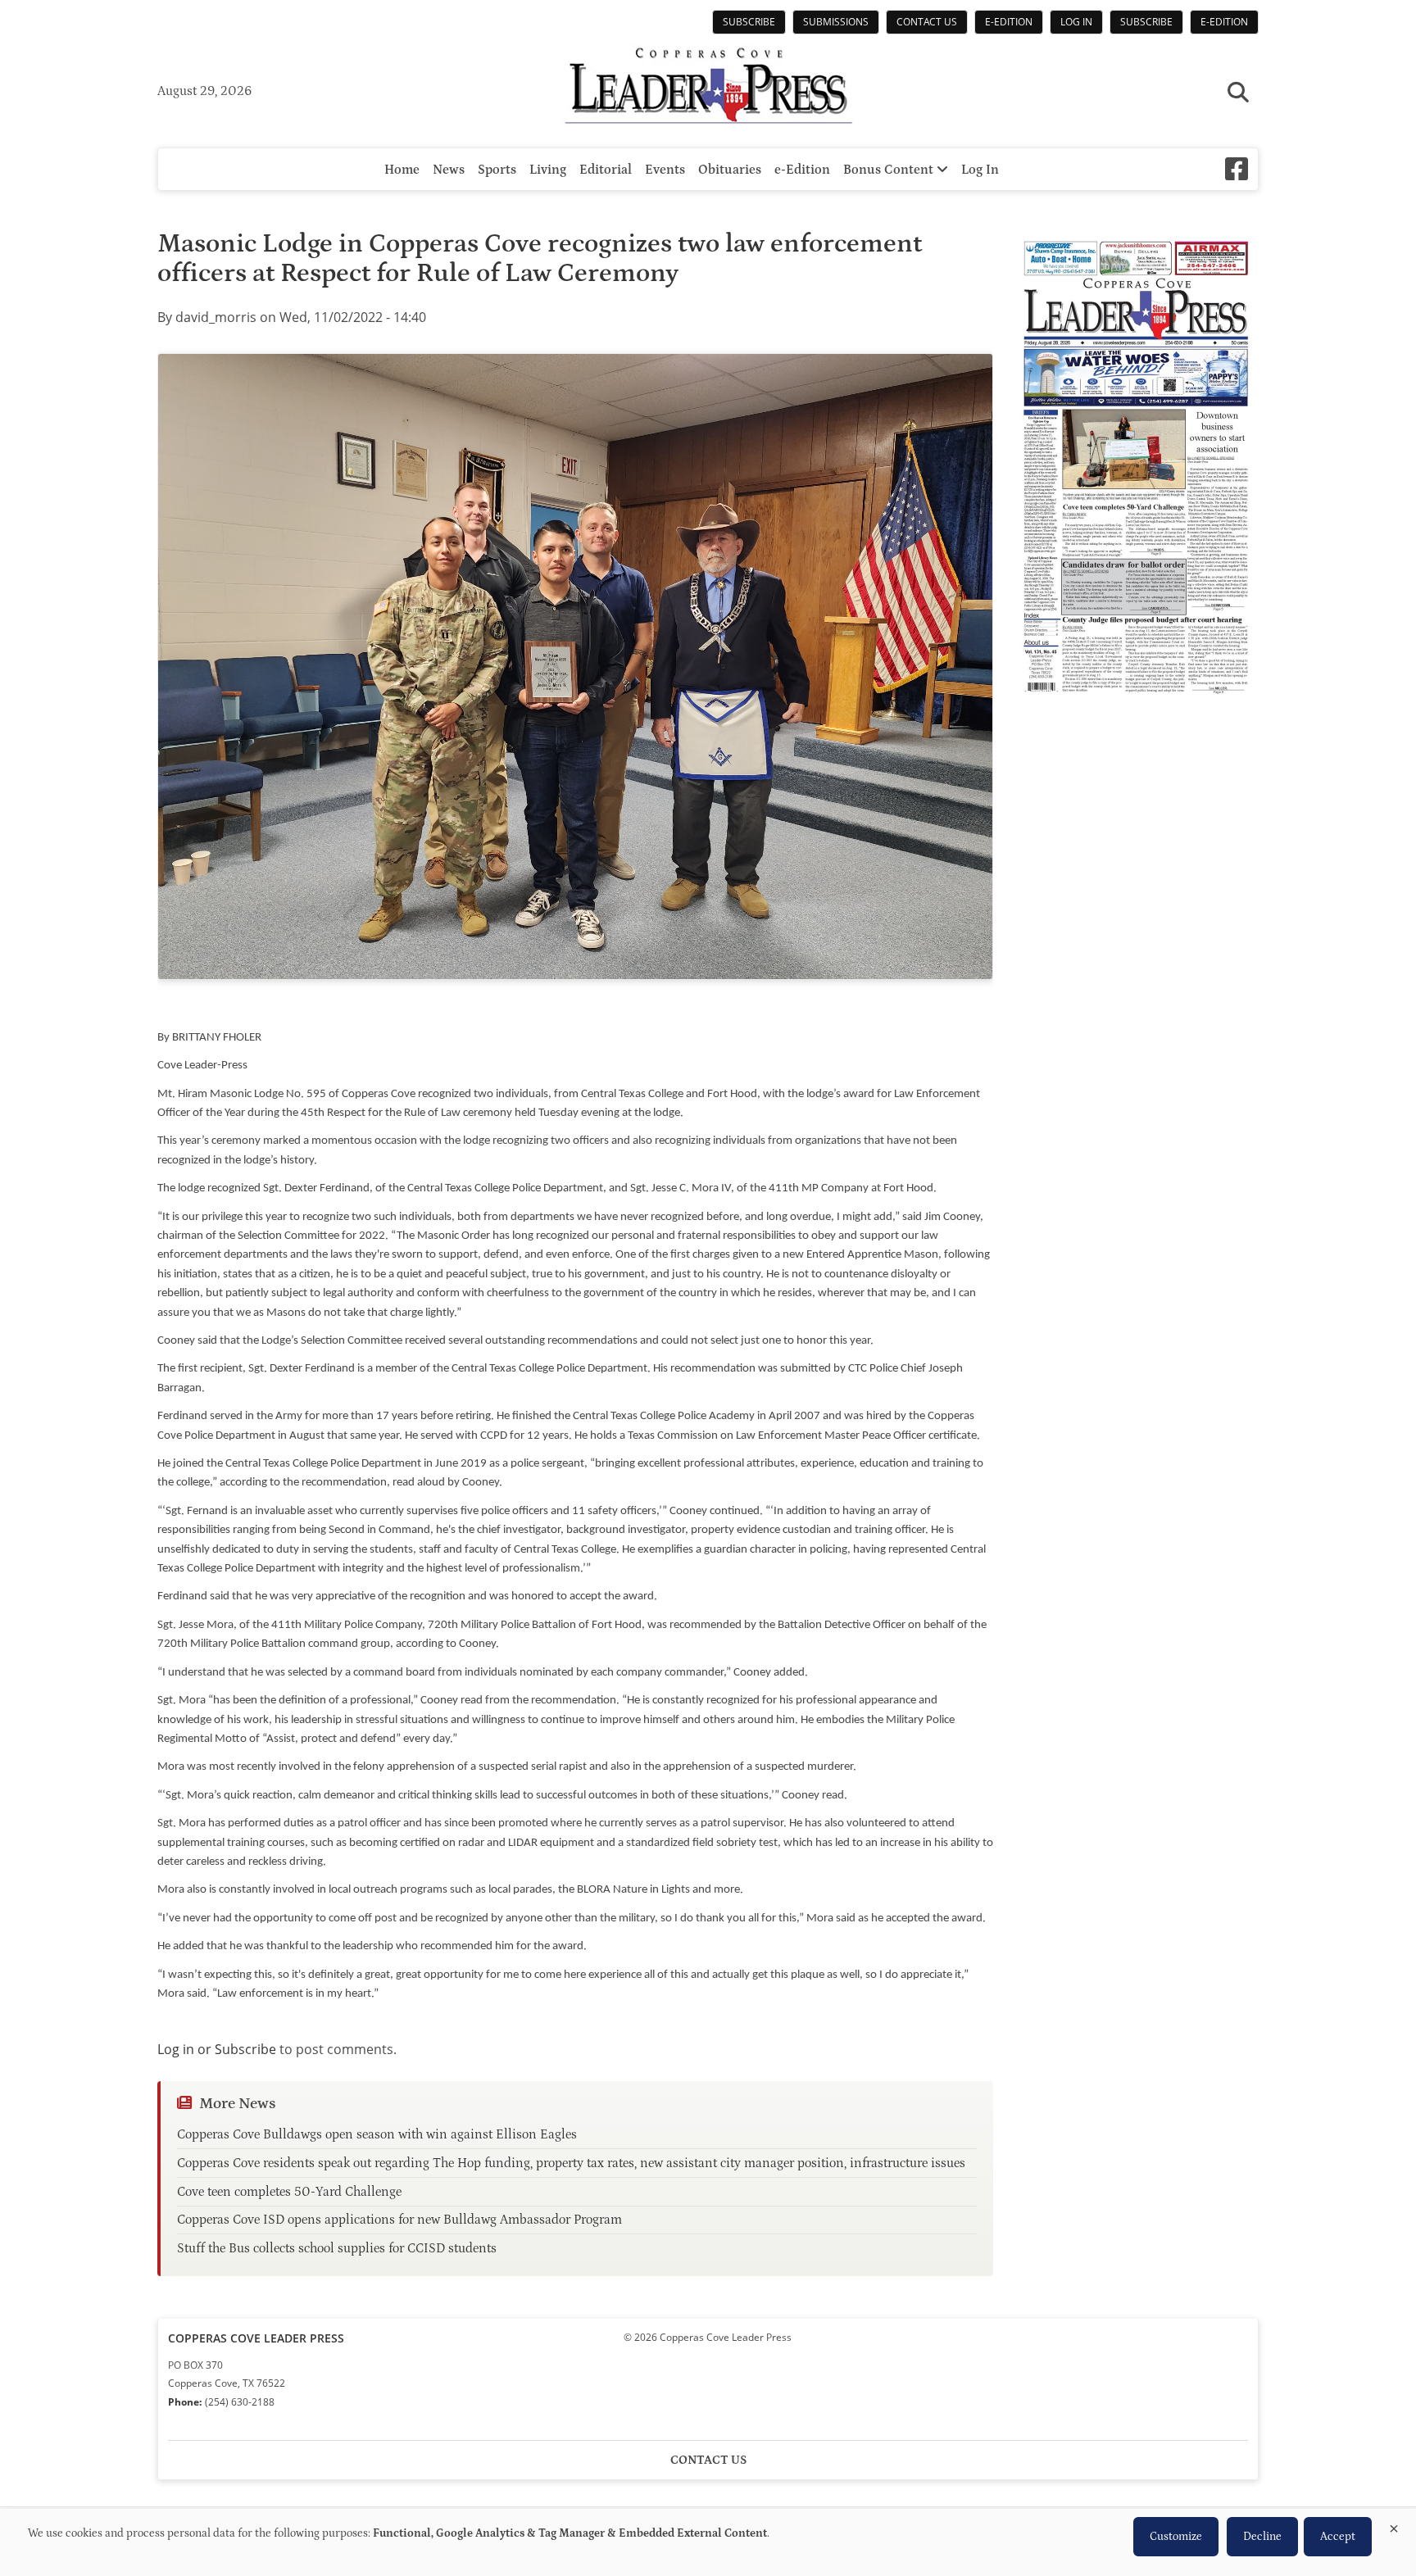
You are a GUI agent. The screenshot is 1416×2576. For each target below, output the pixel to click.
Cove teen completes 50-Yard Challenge (289, 2192)
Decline (1262, 2537)
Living (548, 170)
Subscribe (749, 22)
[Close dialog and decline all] (1394, 2526)
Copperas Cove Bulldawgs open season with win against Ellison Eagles (377, 2134)
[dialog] (708, 2542)
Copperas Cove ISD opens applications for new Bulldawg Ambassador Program (399, 2220)
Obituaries (730, 170)
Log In (1076, 22)
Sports (497, 170)
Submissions (836, 22)
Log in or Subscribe (217, 2049)
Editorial (606, 170)
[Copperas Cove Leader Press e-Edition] (1136, 705)
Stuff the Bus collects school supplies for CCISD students (337, 2248)
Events (665, 170)
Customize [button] (1176, 2537)
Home (402, 170)
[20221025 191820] (575, 667)
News (449, 170)
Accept (1338, 2537)
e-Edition (1009, 22)
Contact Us (927, 22)
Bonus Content (890, 170)
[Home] (708, 88)
